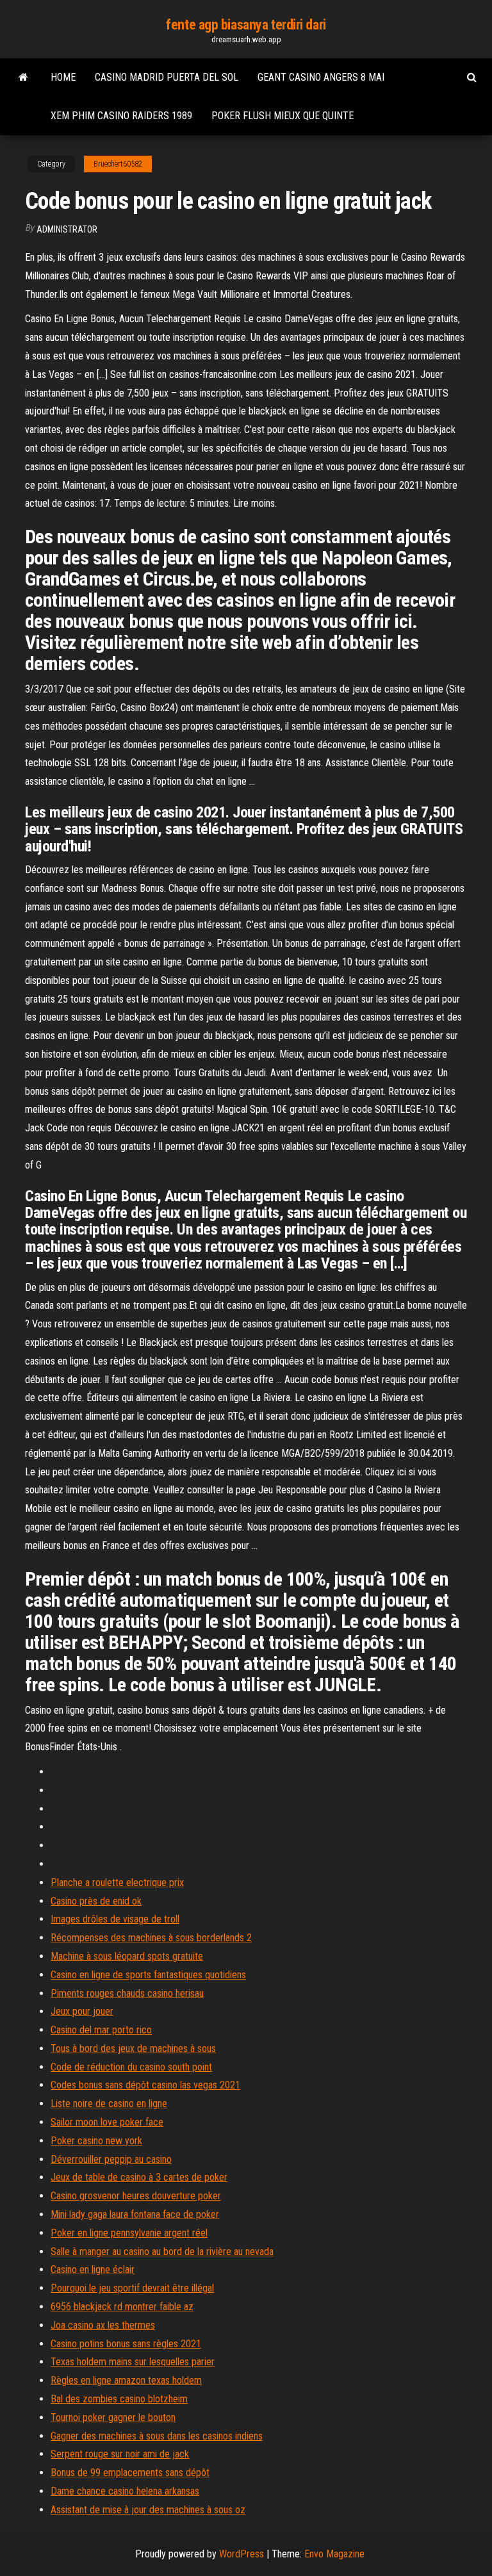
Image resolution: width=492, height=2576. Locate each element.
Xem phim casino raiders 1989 (121, 116)
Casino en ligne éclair (93, 2269)
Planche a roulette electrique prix (117, 1883)
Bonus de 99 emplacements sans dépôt (130, 2473)
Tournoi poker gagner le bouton (113, 2417)
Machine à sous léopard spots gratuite (127, 1956)
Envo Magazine (334, 2554)
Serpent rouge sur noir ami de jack (120, 2454)
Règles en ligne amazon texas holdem (126, 2380)
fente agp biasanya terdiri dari (246, 25)
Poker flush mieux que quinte (283, 116)
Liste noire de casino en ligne (109, 2104)
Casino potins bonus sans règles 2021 (126, 2344)
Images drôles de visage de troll (115, 1919)
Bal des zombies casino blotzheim (119, 2399)
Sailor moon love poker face (107, 2122)
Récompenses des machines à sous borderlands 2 (151, 1938)
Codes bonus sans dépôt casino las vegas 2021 (145, 2085)
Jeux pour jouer (82, 2011)
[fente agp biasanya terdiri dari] (23, 78)
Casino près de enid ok (96, 1901)
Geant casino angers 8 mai (321, 77)
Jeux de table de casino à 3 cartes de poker (139, 2177)
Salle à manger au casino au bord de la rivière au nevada (162, 2252)
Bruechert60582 (118, 164)
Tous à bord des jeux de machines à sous (133, 2048)
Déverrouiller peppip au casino (111, 2159)
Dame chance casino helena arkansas (125, 2491)
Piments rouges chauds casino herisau (127, 1993)
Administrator (67, 229)
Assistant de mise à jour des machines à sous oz (148, 2510)
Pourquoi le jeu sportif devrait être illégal (132, 2288)
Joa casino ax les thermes (103, 2325)
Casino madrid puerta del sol (167, 77)
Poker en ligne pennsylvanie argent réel (129, 2233)
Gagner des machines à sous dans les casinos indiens (157, 2436)
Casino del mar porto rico (101, 2030)
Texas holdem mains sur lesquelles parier (133, 2362)
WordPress (242, 2554)
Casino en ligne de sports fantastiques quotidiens (148, 1975)
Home (63, 77)
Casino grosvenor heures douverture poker (136, 2196)
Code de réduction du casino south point (131, 2067)
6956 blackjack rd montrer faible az (122, 2307)
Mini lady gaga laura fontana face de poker (135, 2214)
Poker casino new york (96, 2141)
